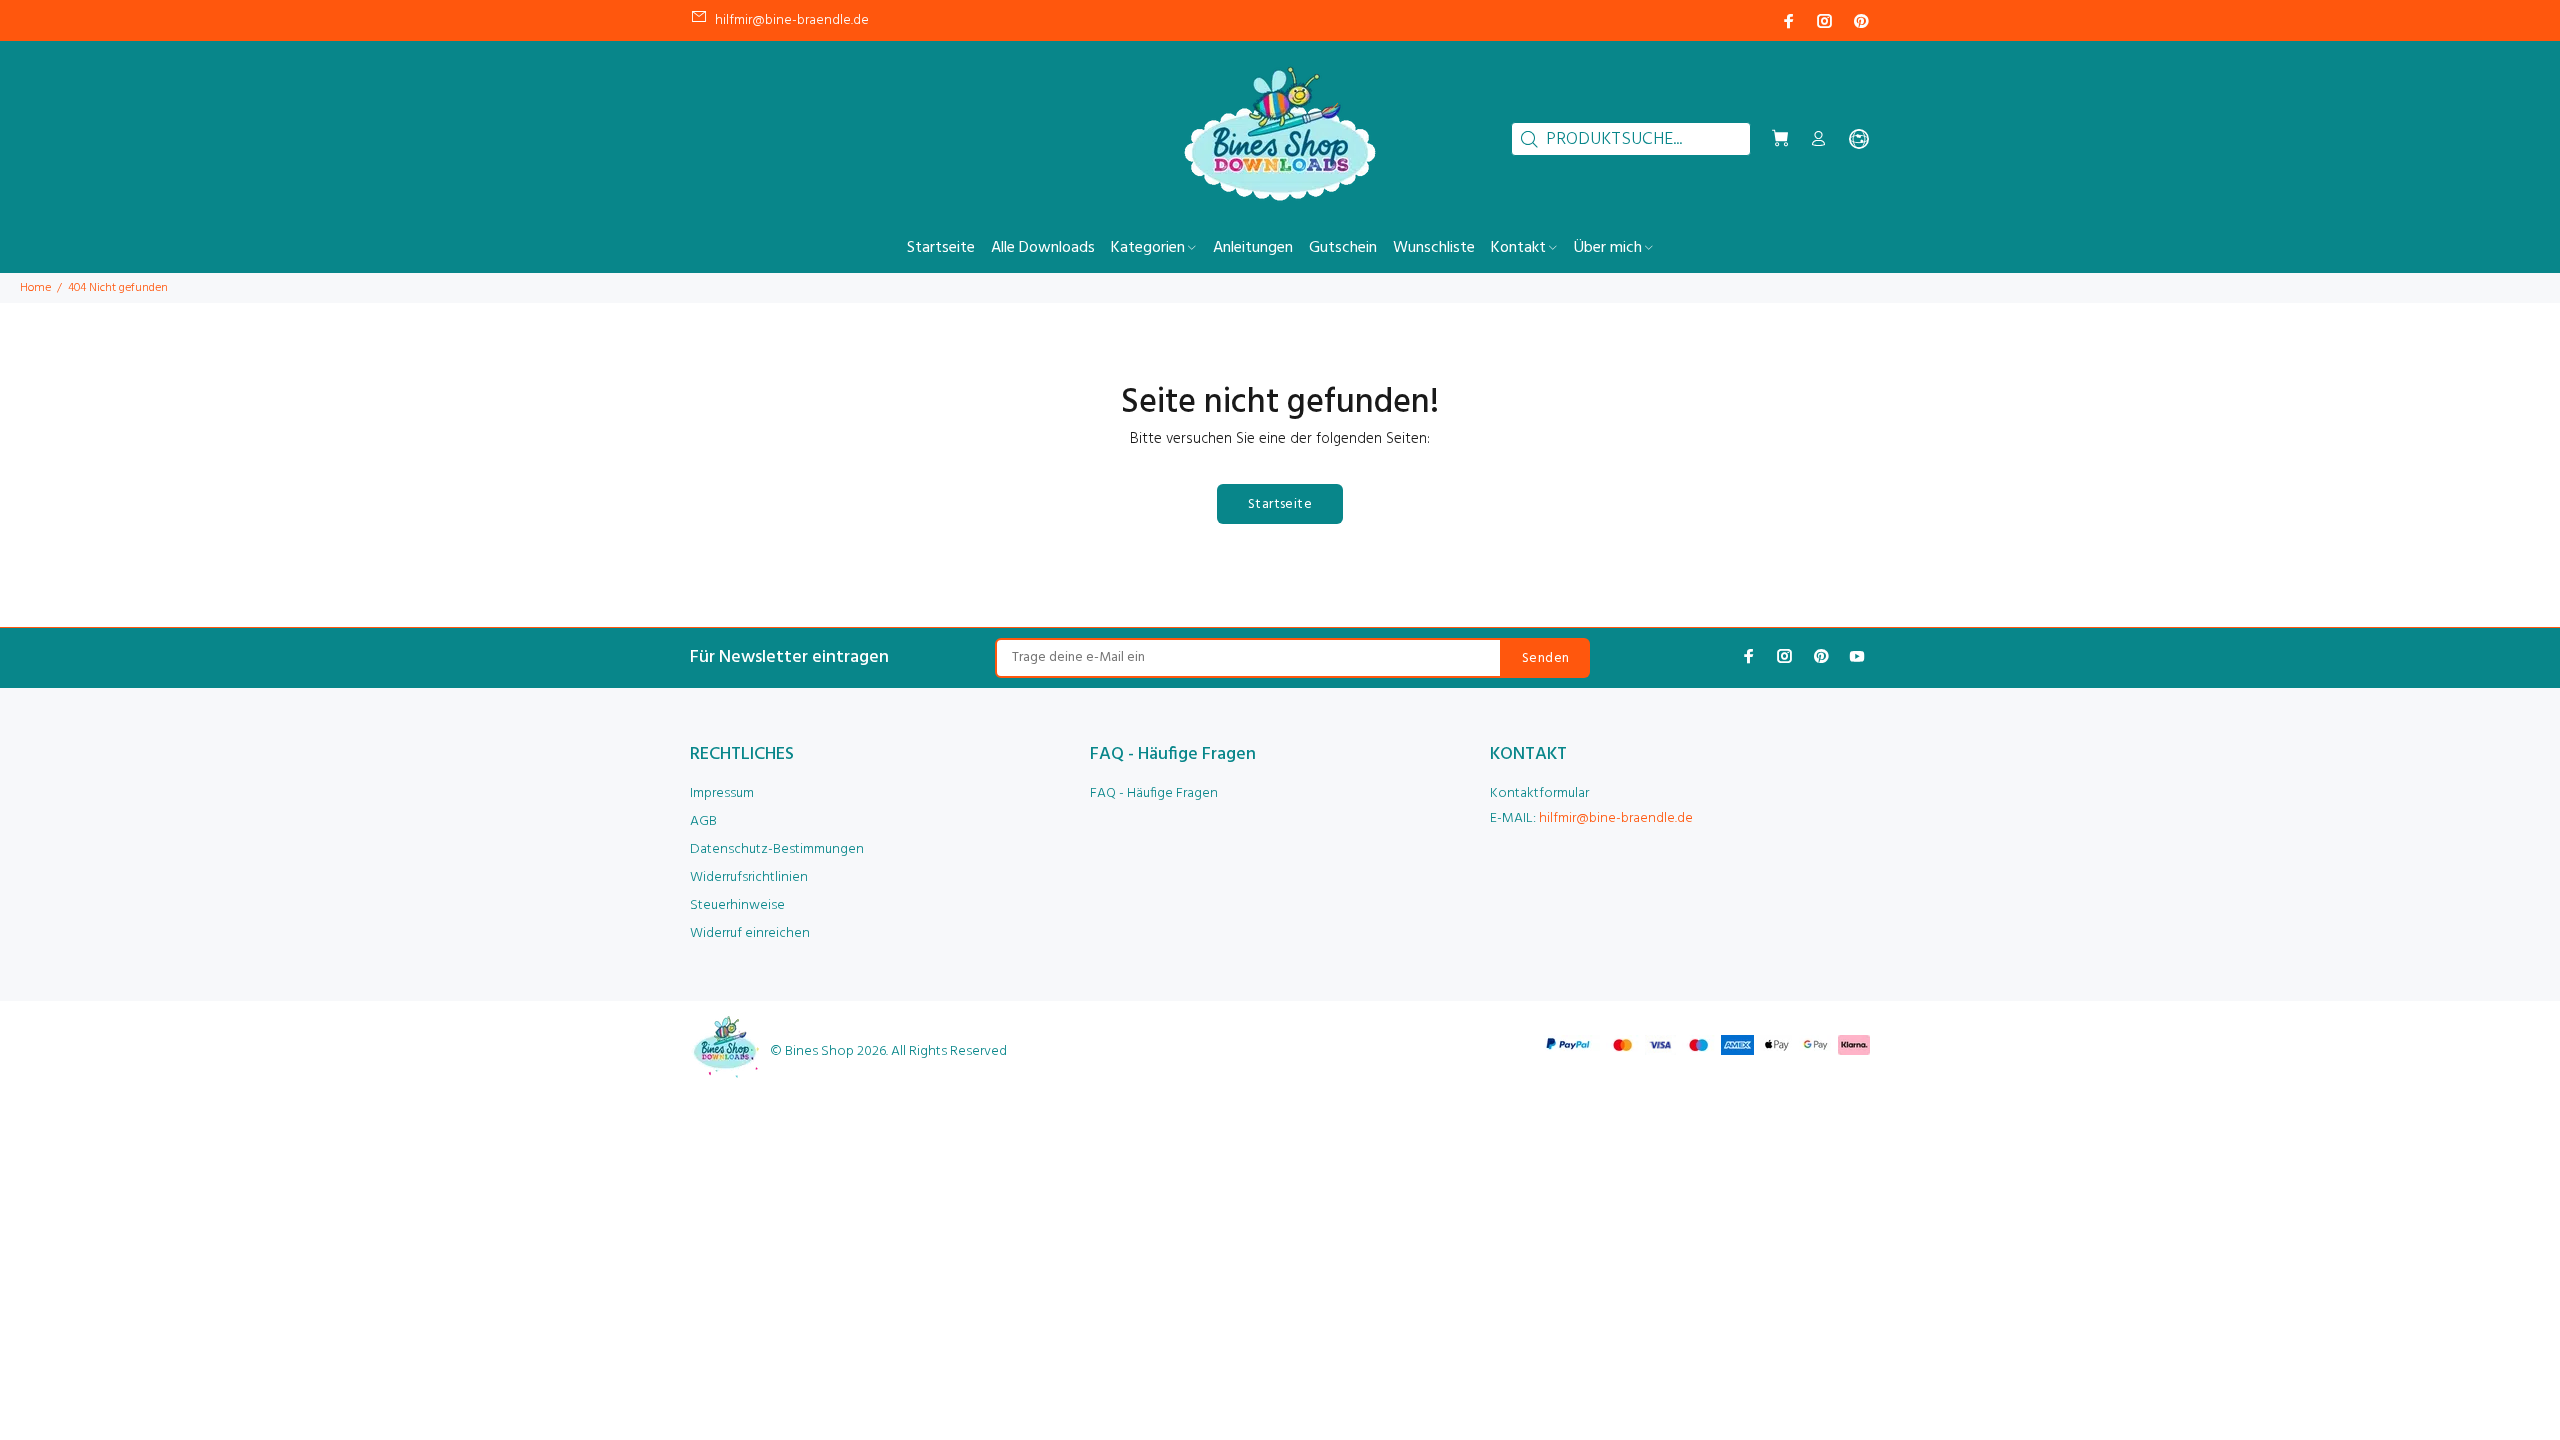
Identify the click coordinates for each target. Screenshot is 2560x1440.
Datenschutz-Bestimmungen (777, 849)
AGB (703, 821)
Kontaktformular (1539, 793)
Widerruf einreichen (750, 933)
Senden (1546, 658)
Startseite (1280, 504)
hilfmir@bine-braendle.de (792, 20)
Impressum (722, 793)
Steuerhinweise (737, 905)
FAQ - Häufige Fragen (1154, 793)
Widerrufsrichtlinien (749, 877)
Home (35, 288)
